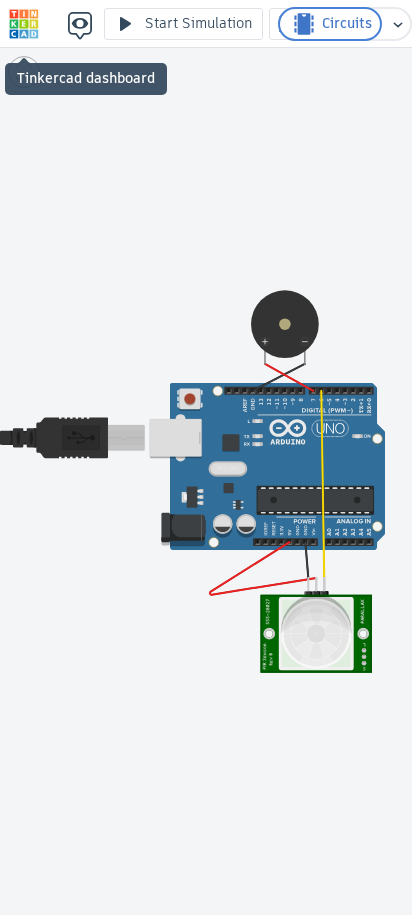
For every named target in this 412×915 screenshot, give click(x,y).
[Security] (24, 24)
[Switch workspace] (398, 24)
